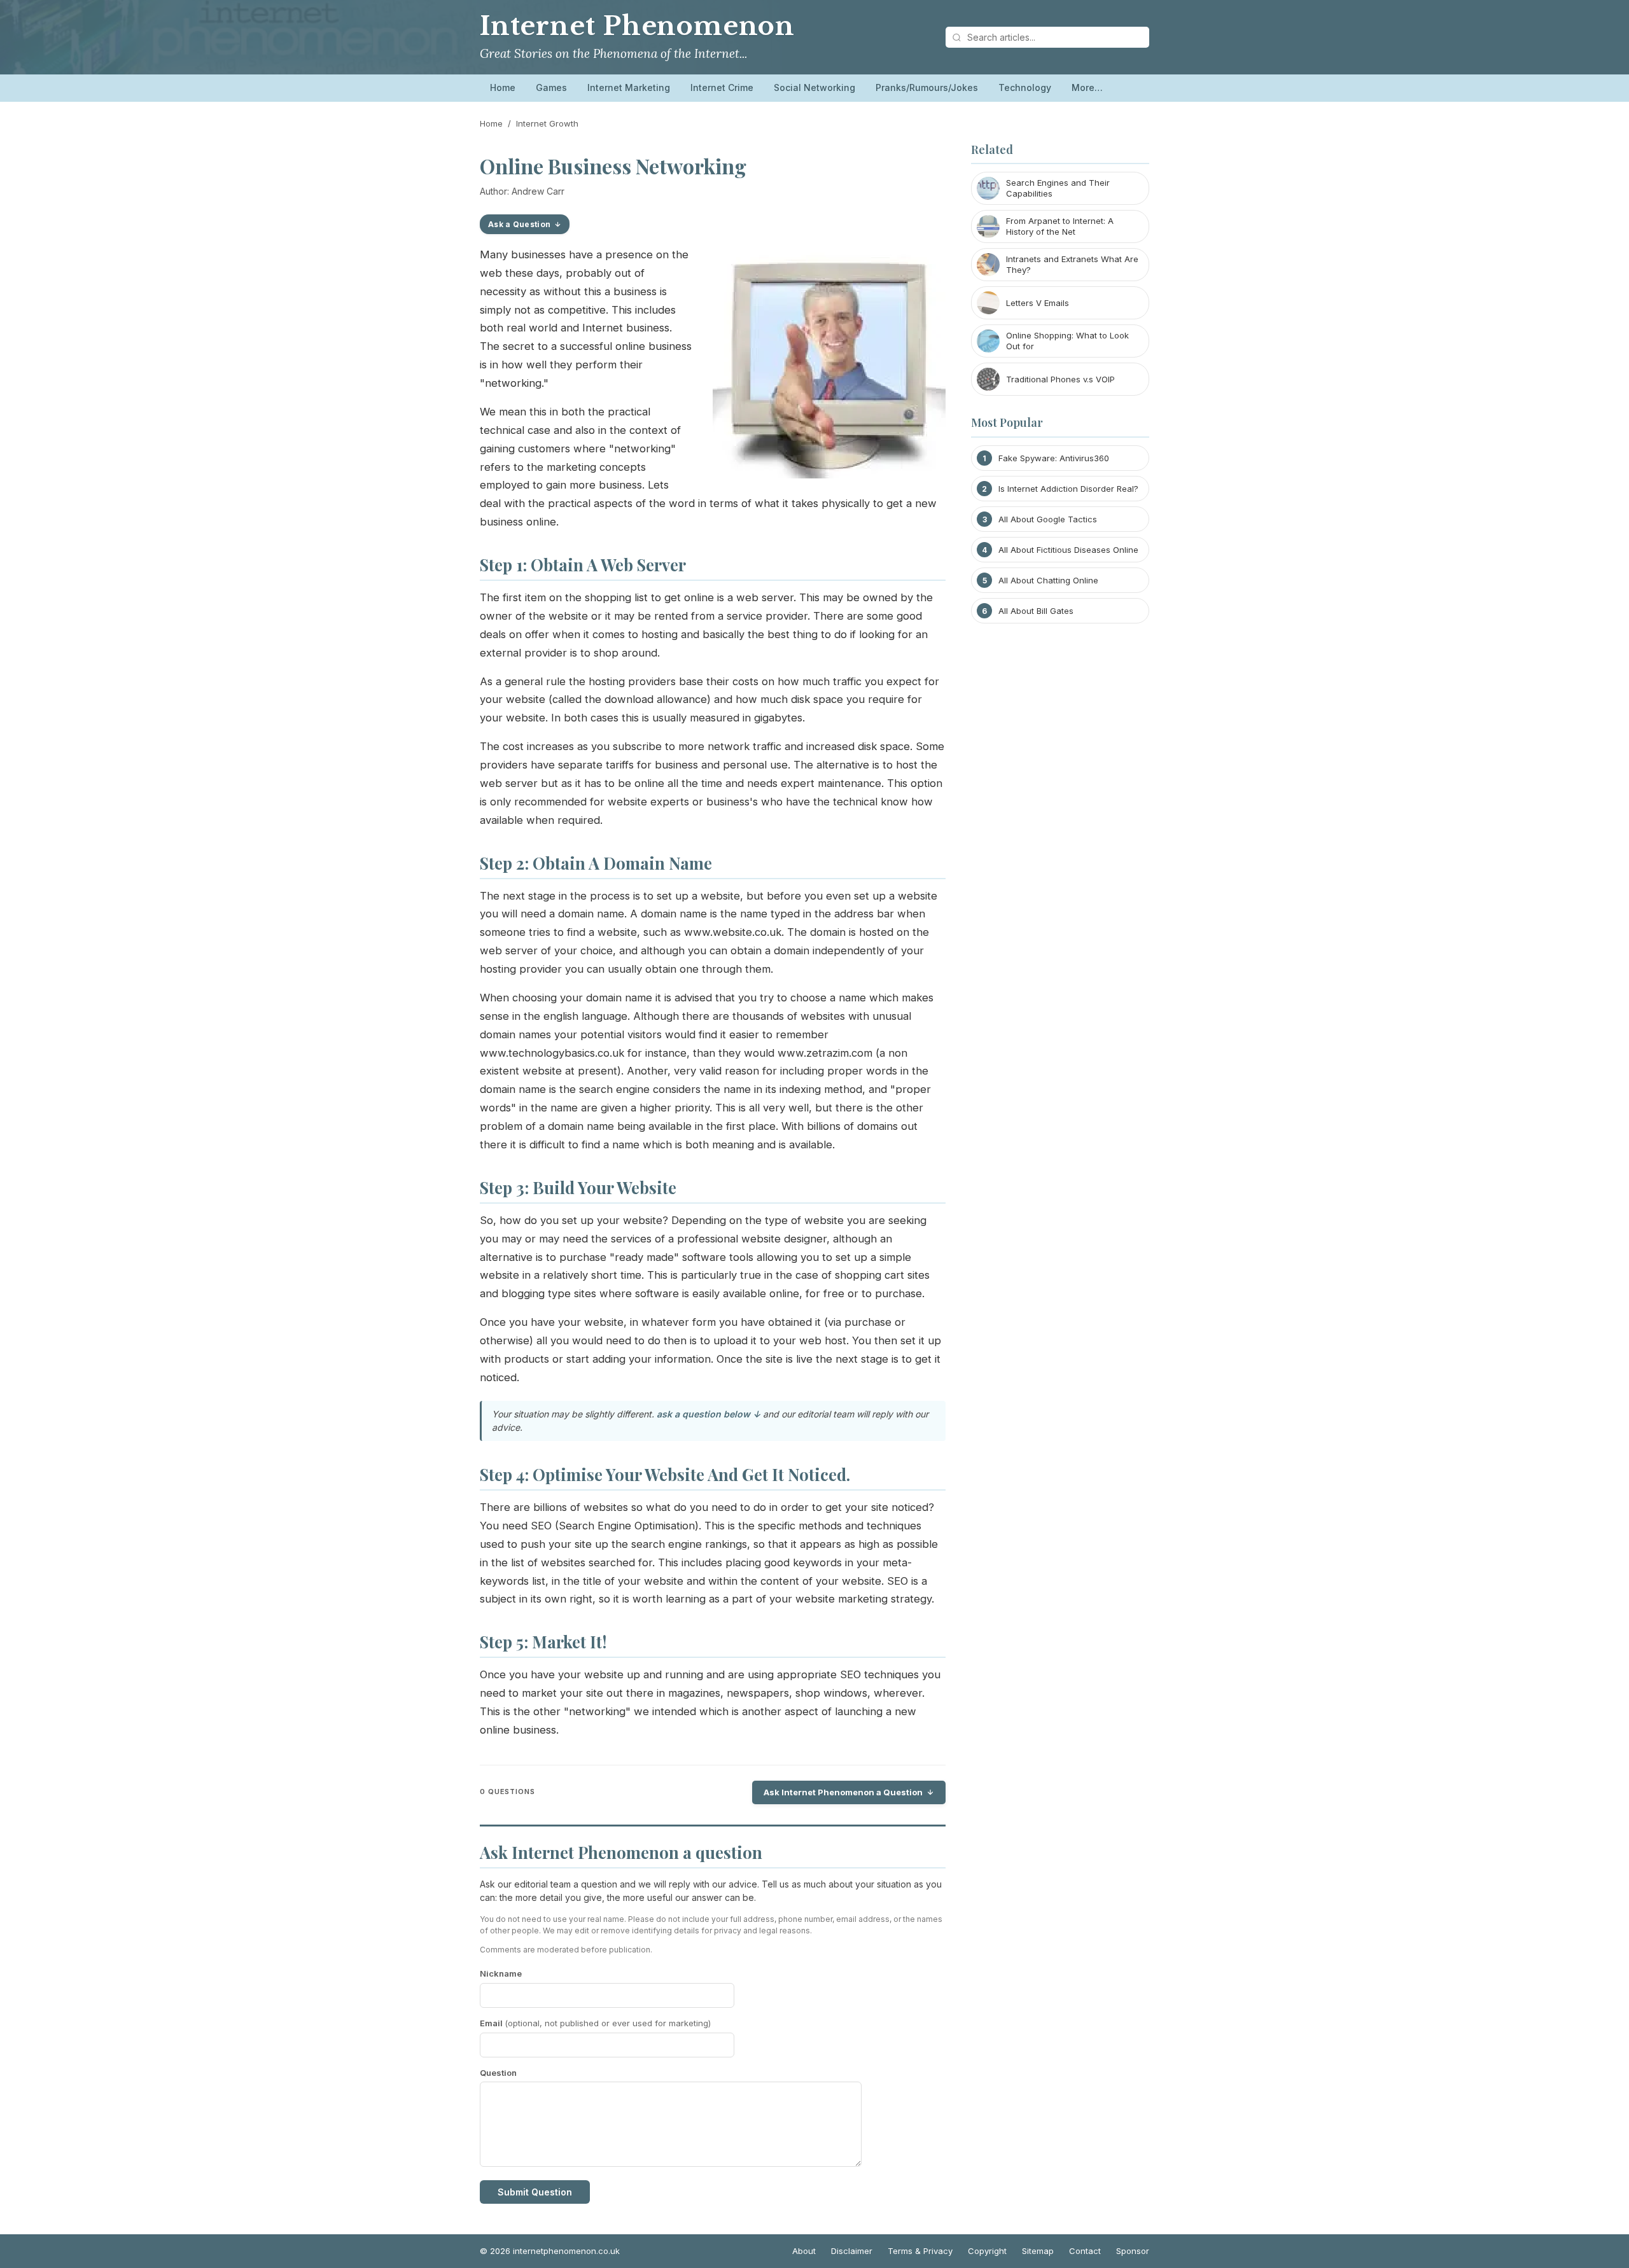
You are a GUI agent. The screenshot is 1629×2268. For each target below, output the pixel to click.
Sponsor (1133, 2251)
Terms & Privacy (920, 2251)
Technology (1025, 87)
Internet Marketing (629, 87)
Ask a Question (519, 224)
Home (503, 87)
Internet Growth (547, 123)
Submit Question (535, 2192)
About (804, 2251)
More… (1087, 87)
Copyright (987, 2251)
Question (498, 2073)
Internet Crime (722, 87)
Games (551, 87)
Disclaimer (852, 2251)
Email (595, 2023)
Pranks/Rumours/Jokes (927, 87)
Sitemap (1038, 2251)
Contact (1085, 2251)
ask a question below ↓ (709, 1414)
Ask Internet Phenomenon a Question (843, 1792)
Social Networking (814, 87)
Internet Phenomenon (637, 26)
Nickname (501, 1973)
